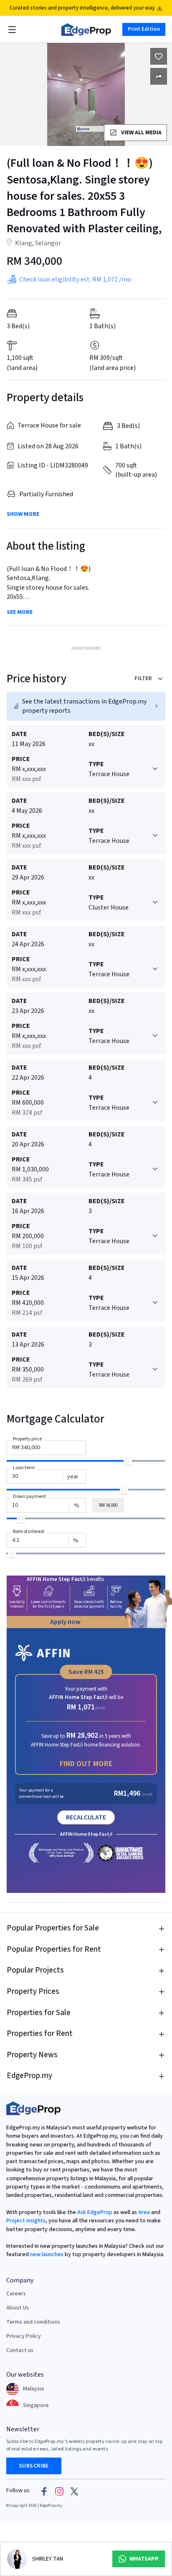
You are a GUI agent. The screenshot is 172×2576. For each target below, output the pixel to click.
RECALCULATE (86, 1817)
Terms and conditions (33, 2322)
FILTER (143, 679)
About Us (18, 2308)
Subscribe (34, 2466)
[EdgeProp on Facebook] (44, 2491)
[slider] (128, 1460)
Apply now (65, 1622)
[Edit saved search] (159, 76)
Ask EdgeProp (95, 2212)
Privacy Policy (24, 2336)
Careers (16, 2294)
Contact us (20, 2350)
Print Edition (144, 29)
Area (143, 2212)
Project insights (26, 2221)
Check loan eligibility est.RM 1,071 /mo (75, 279)
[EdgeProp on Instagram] (59, 2491)
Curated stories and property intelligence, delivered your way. (82, 8)
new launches (47, 2254)
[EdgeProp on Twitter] (74, 2491)
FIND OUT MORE (86, 1764)
